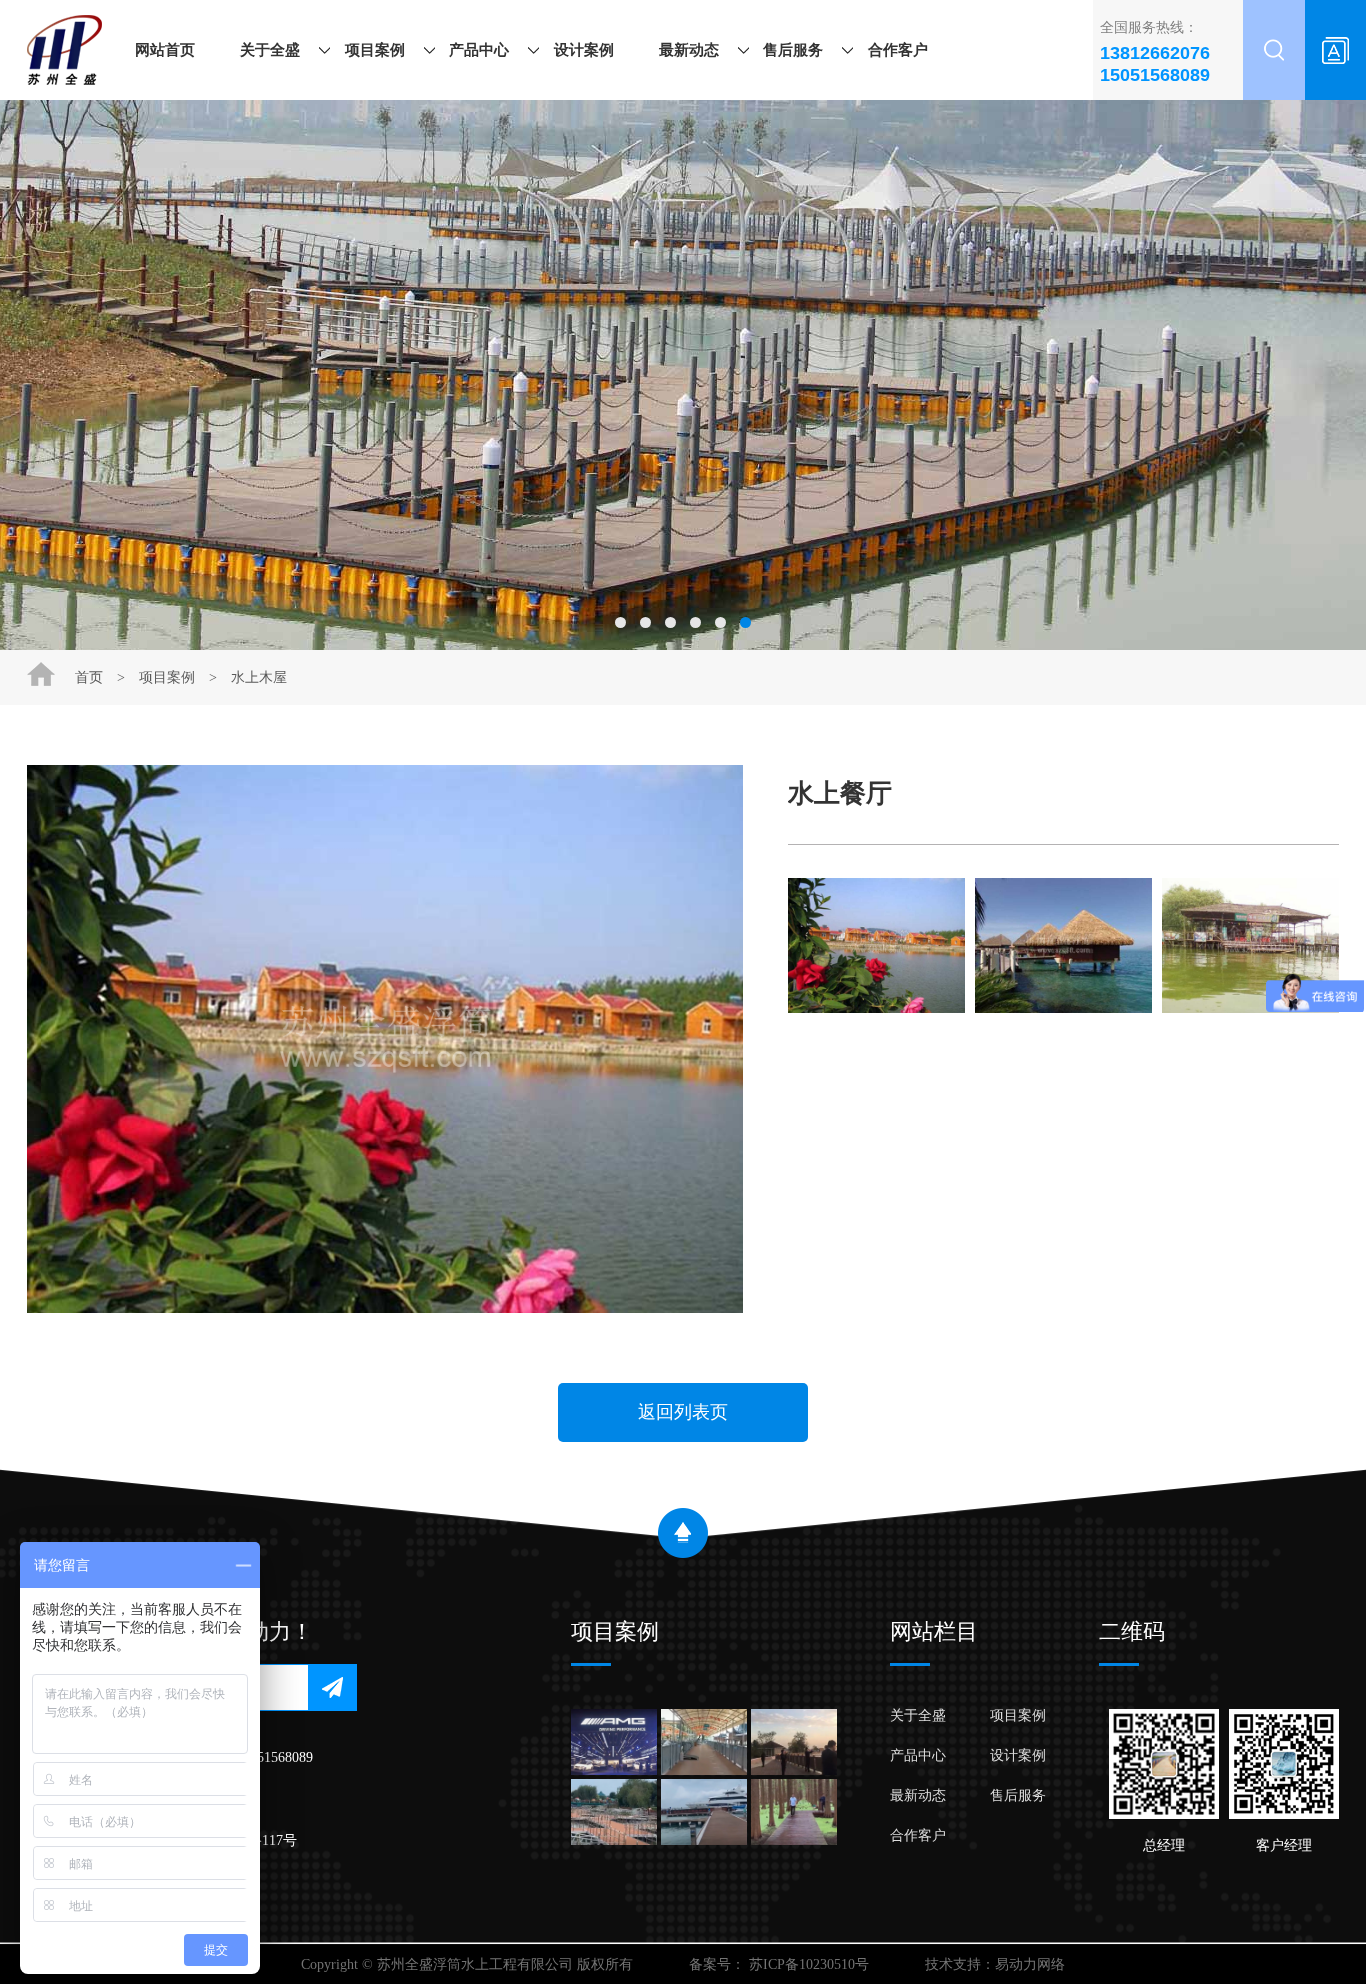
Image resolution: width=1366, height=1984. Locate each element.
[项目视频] (794, 1742)
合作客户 (898, 50)
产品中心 (479, 50)
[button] (620, 622)
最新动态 (689, 50)
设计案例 (584, 50)
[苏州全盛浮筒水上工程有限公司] (64, 50)
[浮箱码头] (704, 1812)
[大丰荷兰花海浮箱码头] (614, 1812)
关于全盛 (270, 50)
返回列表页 (683, 1412)
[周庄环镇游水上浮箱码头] (704, 1742)
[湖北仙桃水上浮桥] (794, 1812)
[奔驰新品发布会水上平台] (614, 1742)
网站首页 (165, 50)
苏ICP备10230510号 (809, 1964)
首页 (89, 677)
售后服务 (793, 50)
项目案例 (375, 50)
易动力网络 (1030, 1964)
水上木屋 (259, 677)
